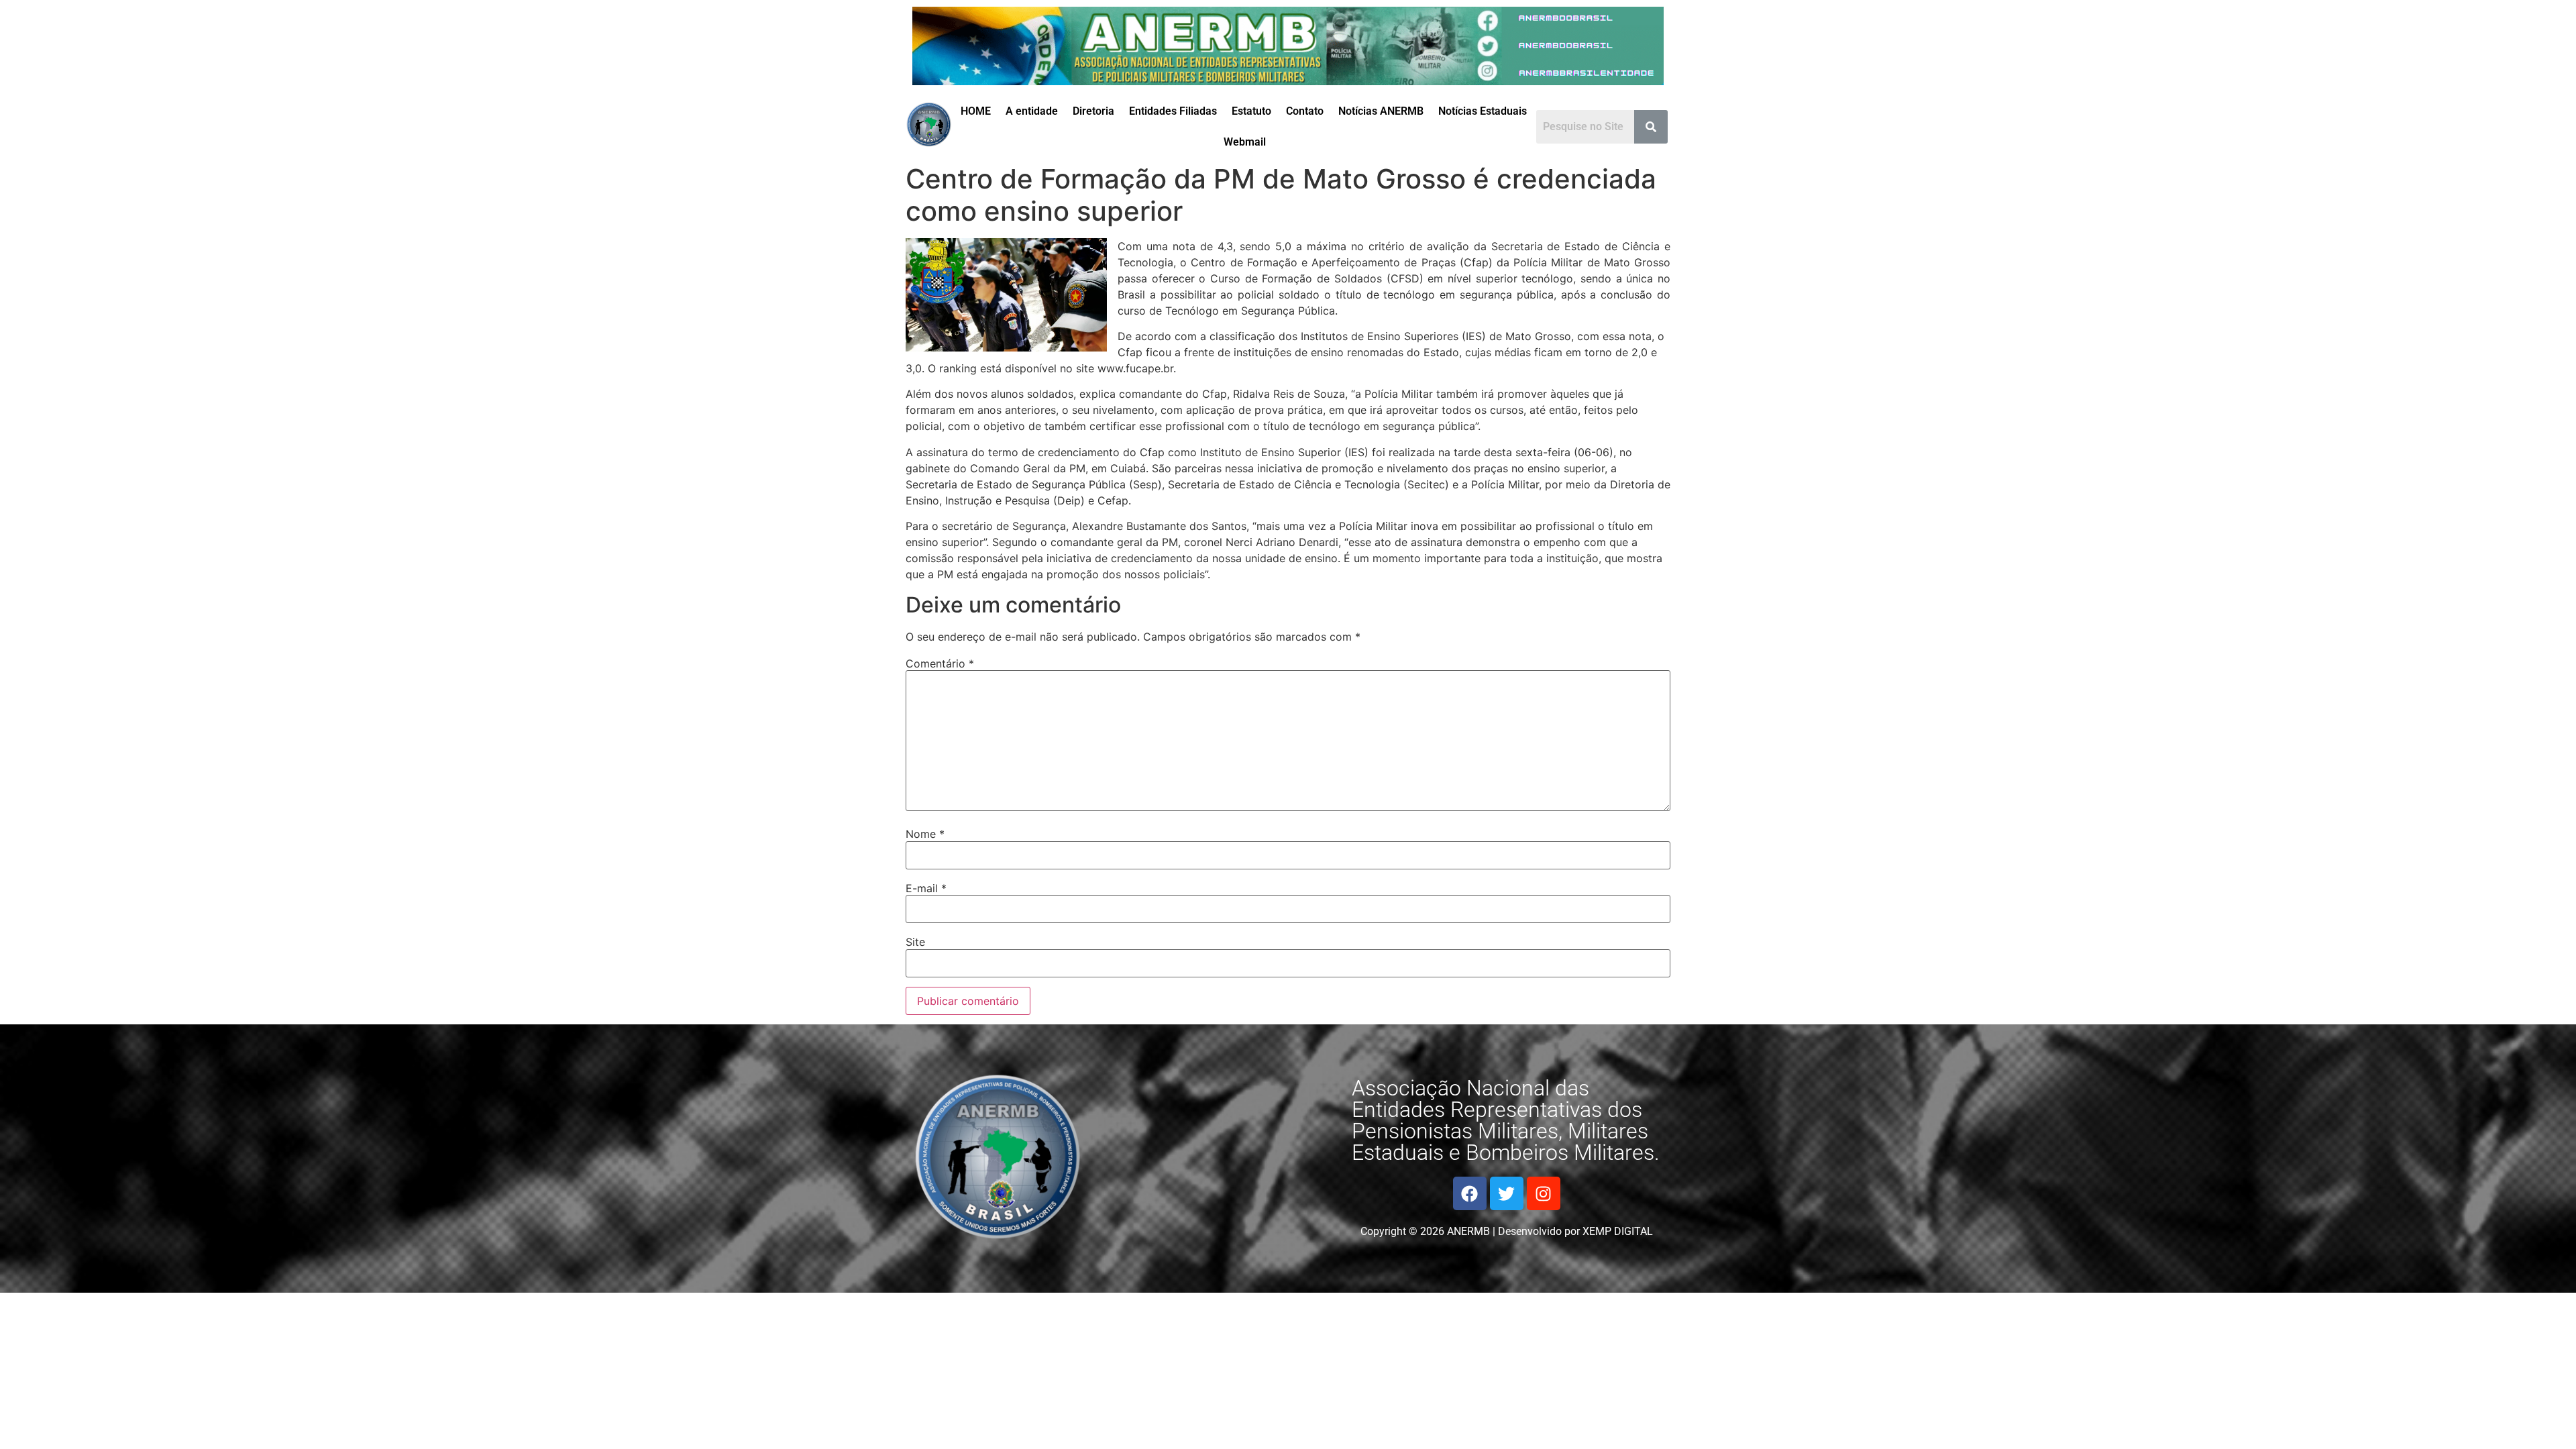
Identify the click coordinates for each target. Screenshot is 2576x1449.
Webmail (1245, 142)
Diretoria (1093, 111)
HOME (976, 111)
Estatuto (1251, 111)
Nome (925, 834)
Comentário (940, 663)
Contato (1305, 111)
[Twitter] (1507, 1193)
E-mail (926, 888)
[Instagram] (1544, 1193)
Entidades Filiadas (1173, 111)
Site (915, 942)
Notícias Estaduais (1483, 111)
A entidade (1032, 111)
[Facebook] (1470, 1193)
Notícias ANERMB (1381, 111)
